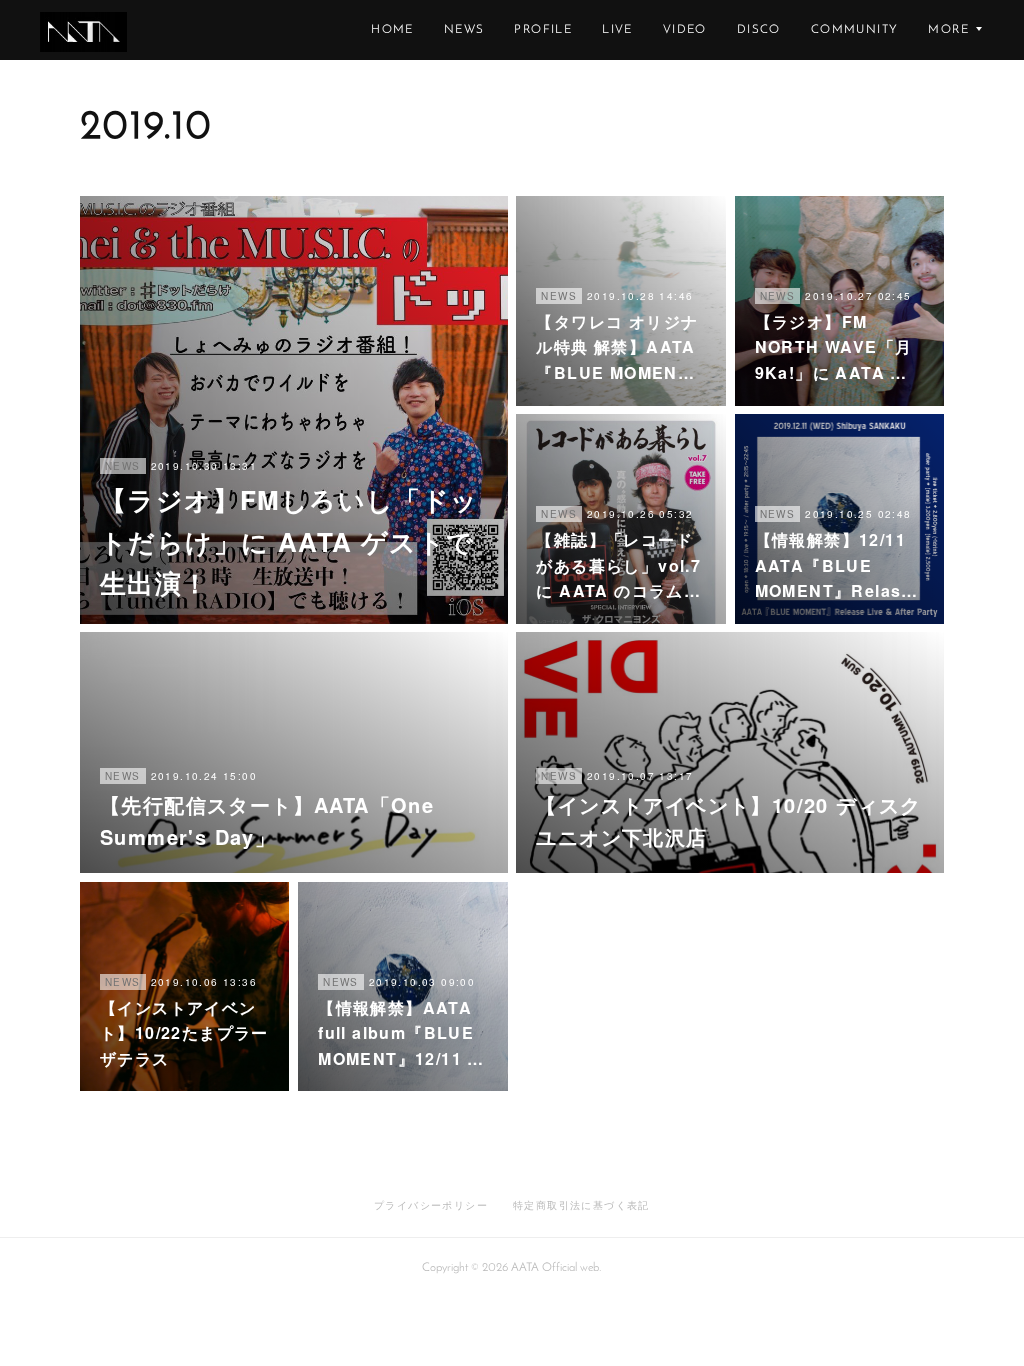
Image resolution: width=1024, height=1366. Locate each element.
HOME (392, 30)
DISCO (759, 30)
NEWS (464, 30)
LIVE (617, 30)
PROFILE (543, 30)
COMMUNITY (855, 30)
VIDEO (685, 30)
